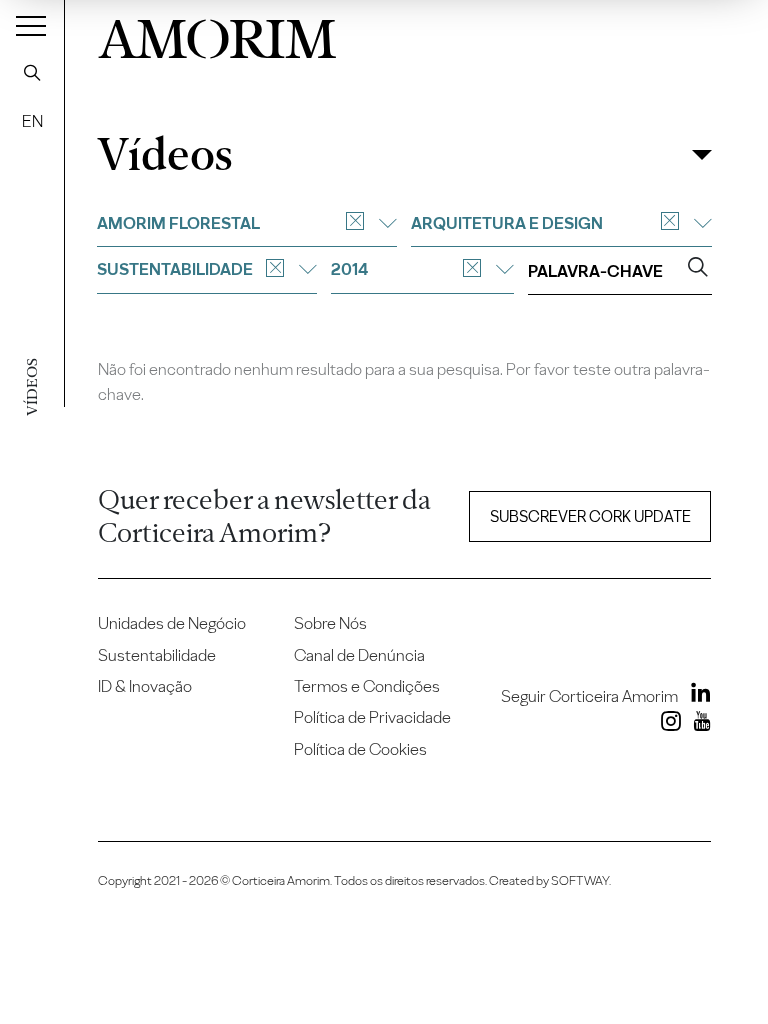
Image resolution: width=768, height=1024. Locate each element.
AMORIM (217, 34)
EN (32, 121)
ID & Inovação (145, 686)
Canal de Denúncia (359, 655)
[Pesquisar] (32, 72)
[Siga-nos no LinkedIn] (696, 696)
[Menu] (31, 25)
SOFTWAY (580, 880)
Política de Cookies (360, 749)
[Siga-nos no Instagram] (667, 725)
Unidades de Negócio (172, 623)
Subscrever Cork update (590, 516)
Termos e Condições (367, 686)
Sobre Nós (330, 623)
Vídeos (164, 154)
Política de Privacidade (372, 717)
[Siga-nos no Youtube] (697, 725)
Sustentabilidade (157, 655)
